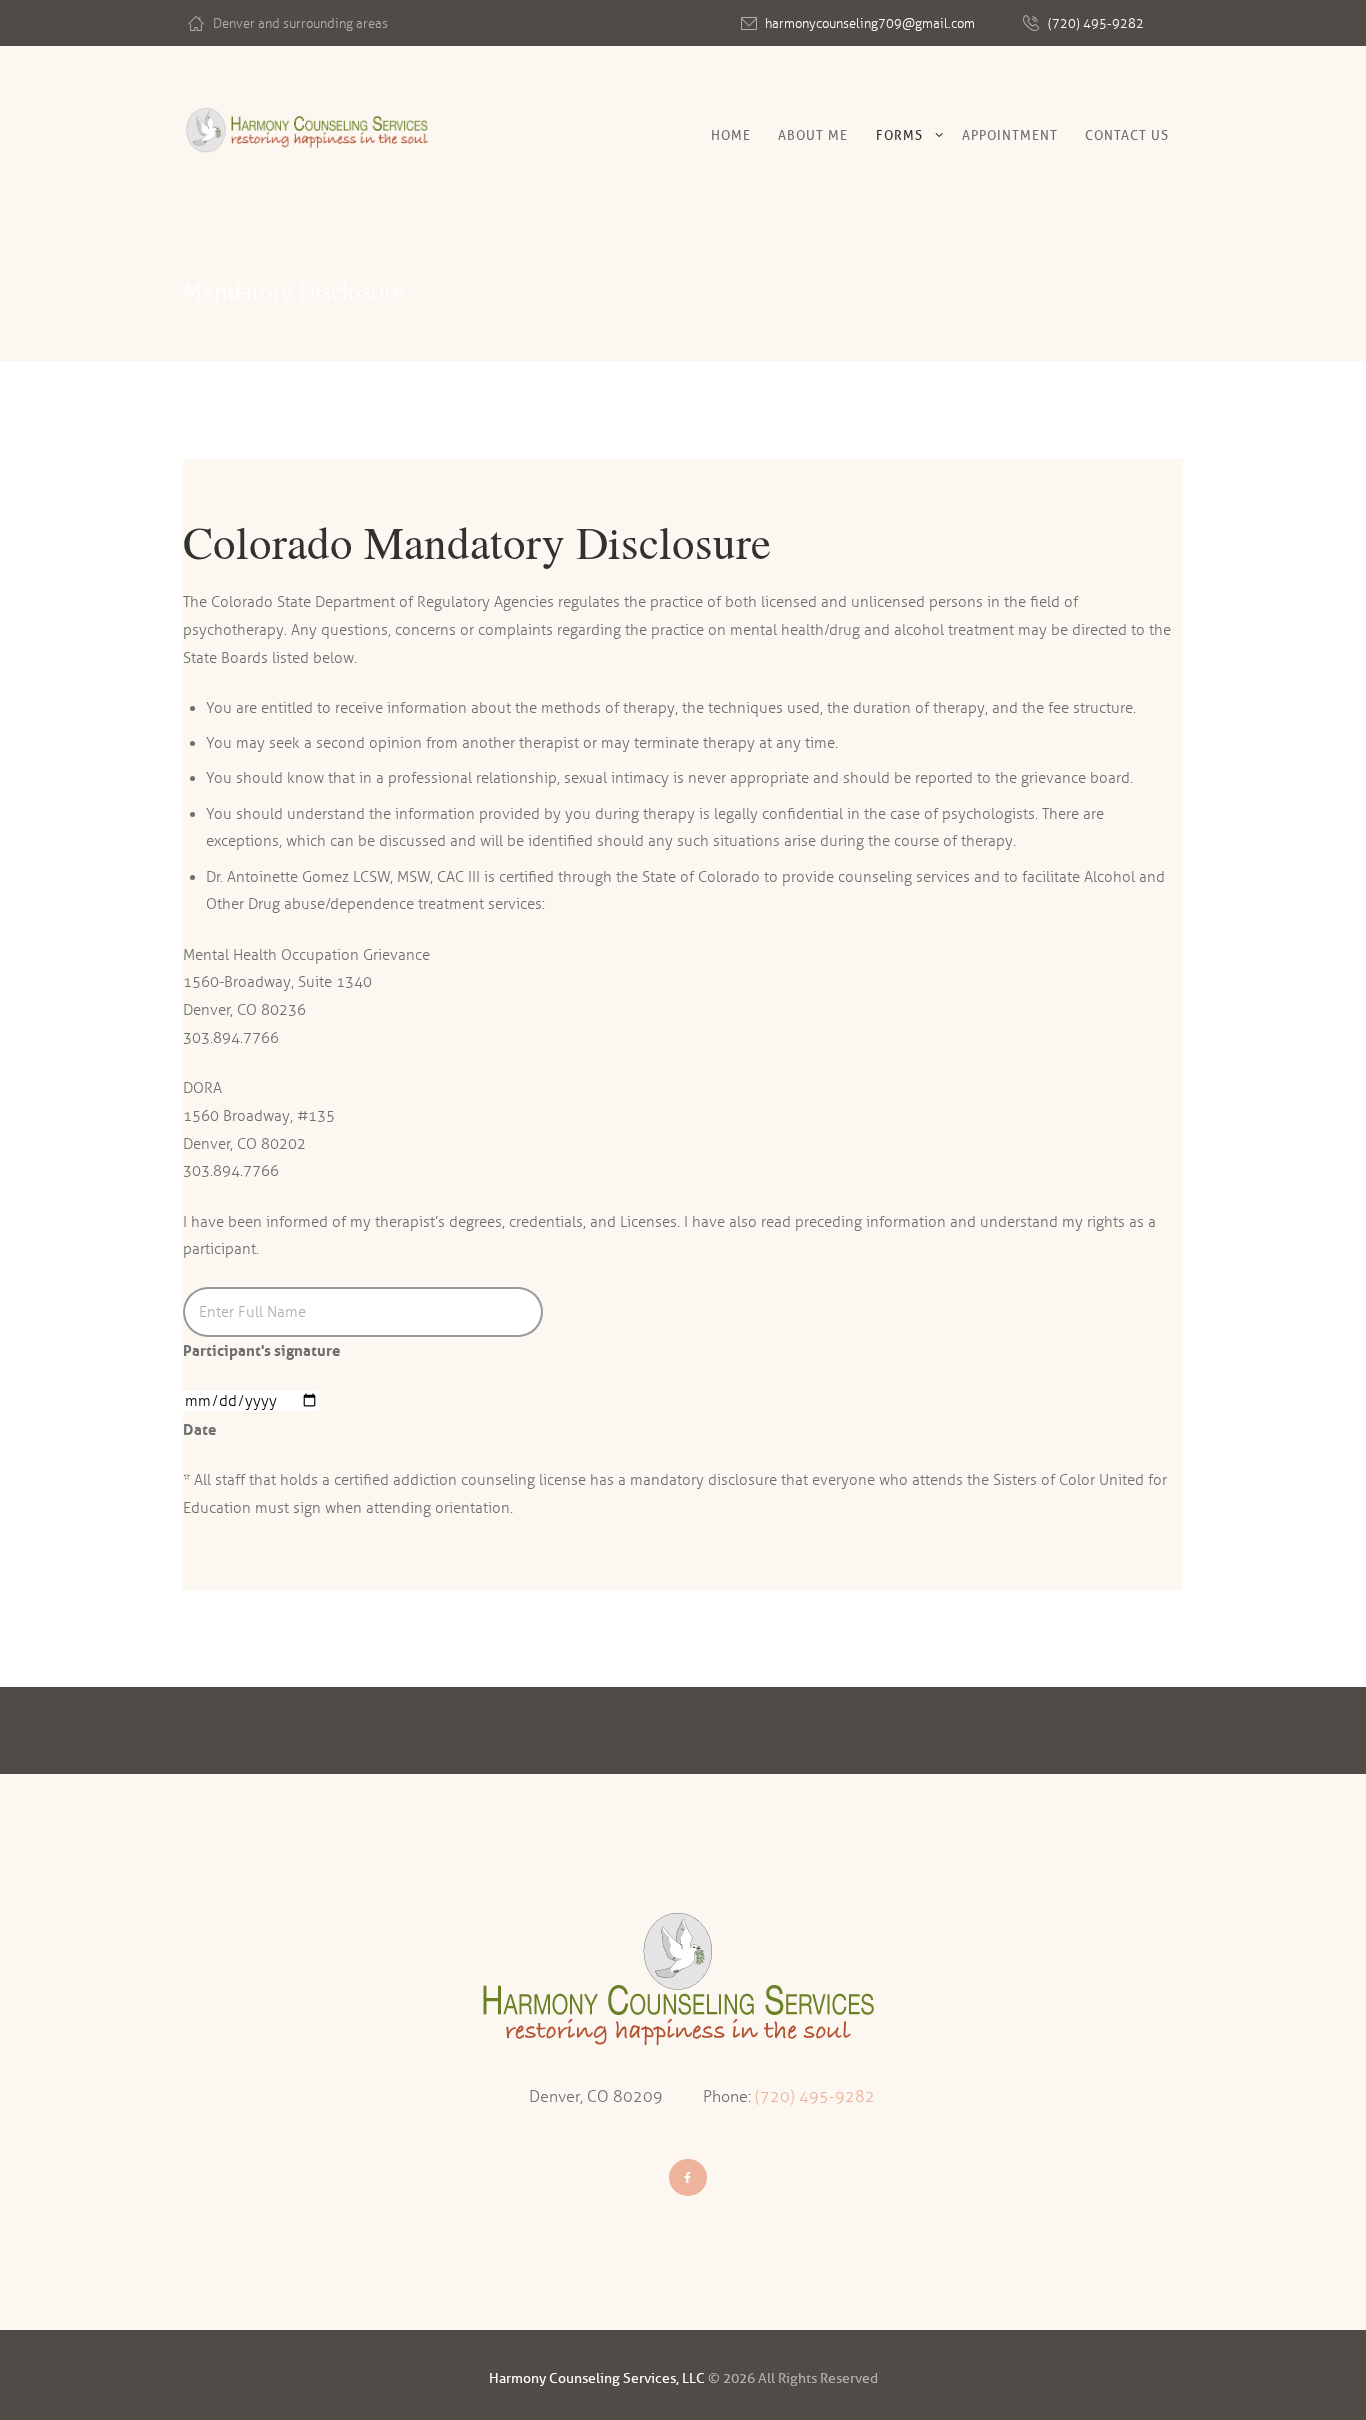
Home (731, 135)
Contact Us (1127, 135)
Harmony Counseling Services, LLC (597, 2378)
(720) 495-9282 (1096, 24)
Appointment (1010, 135)
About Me (813, 135)
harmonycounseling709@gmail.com (870, 24)
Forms (899, 135)
